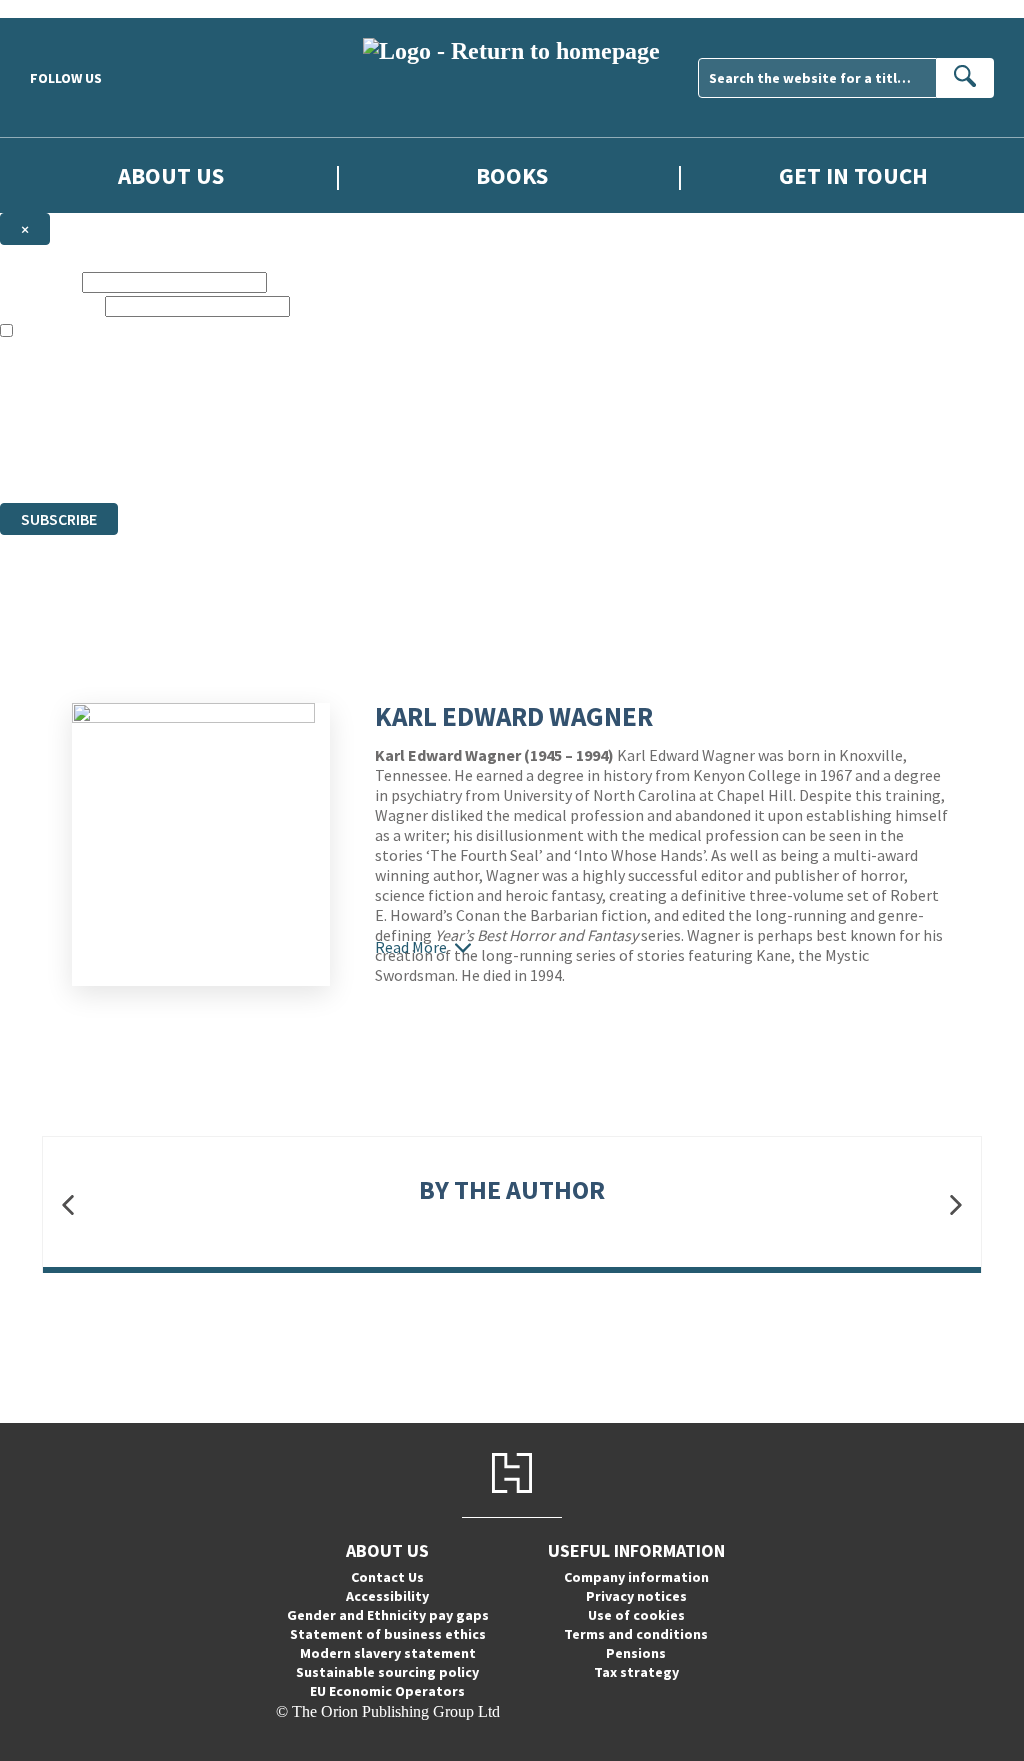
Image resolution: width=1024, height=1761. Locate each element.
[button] (68, 1204)
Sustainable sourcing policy (387, 1672)
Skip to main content (65, 8)
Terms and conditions (636, 1634)
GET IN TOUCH (853, 175)
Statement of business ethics (388, 1634)
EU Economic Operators (387, 1691)
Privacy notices (636, 1596)
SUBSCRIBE (59, 519)
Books (512, 175)
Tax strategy (636, 1672)
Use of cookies (636, 1615)
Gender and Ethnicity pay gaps (388, 1615)
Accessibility (387, 1596)
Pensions (636, 1653)
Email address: (50, 305)
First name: (39, 281)
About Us (171, 175)
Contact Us (387, 1577)
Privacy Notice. (396, 457)
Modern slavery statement (388, 1653)
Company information (636, 1577)
